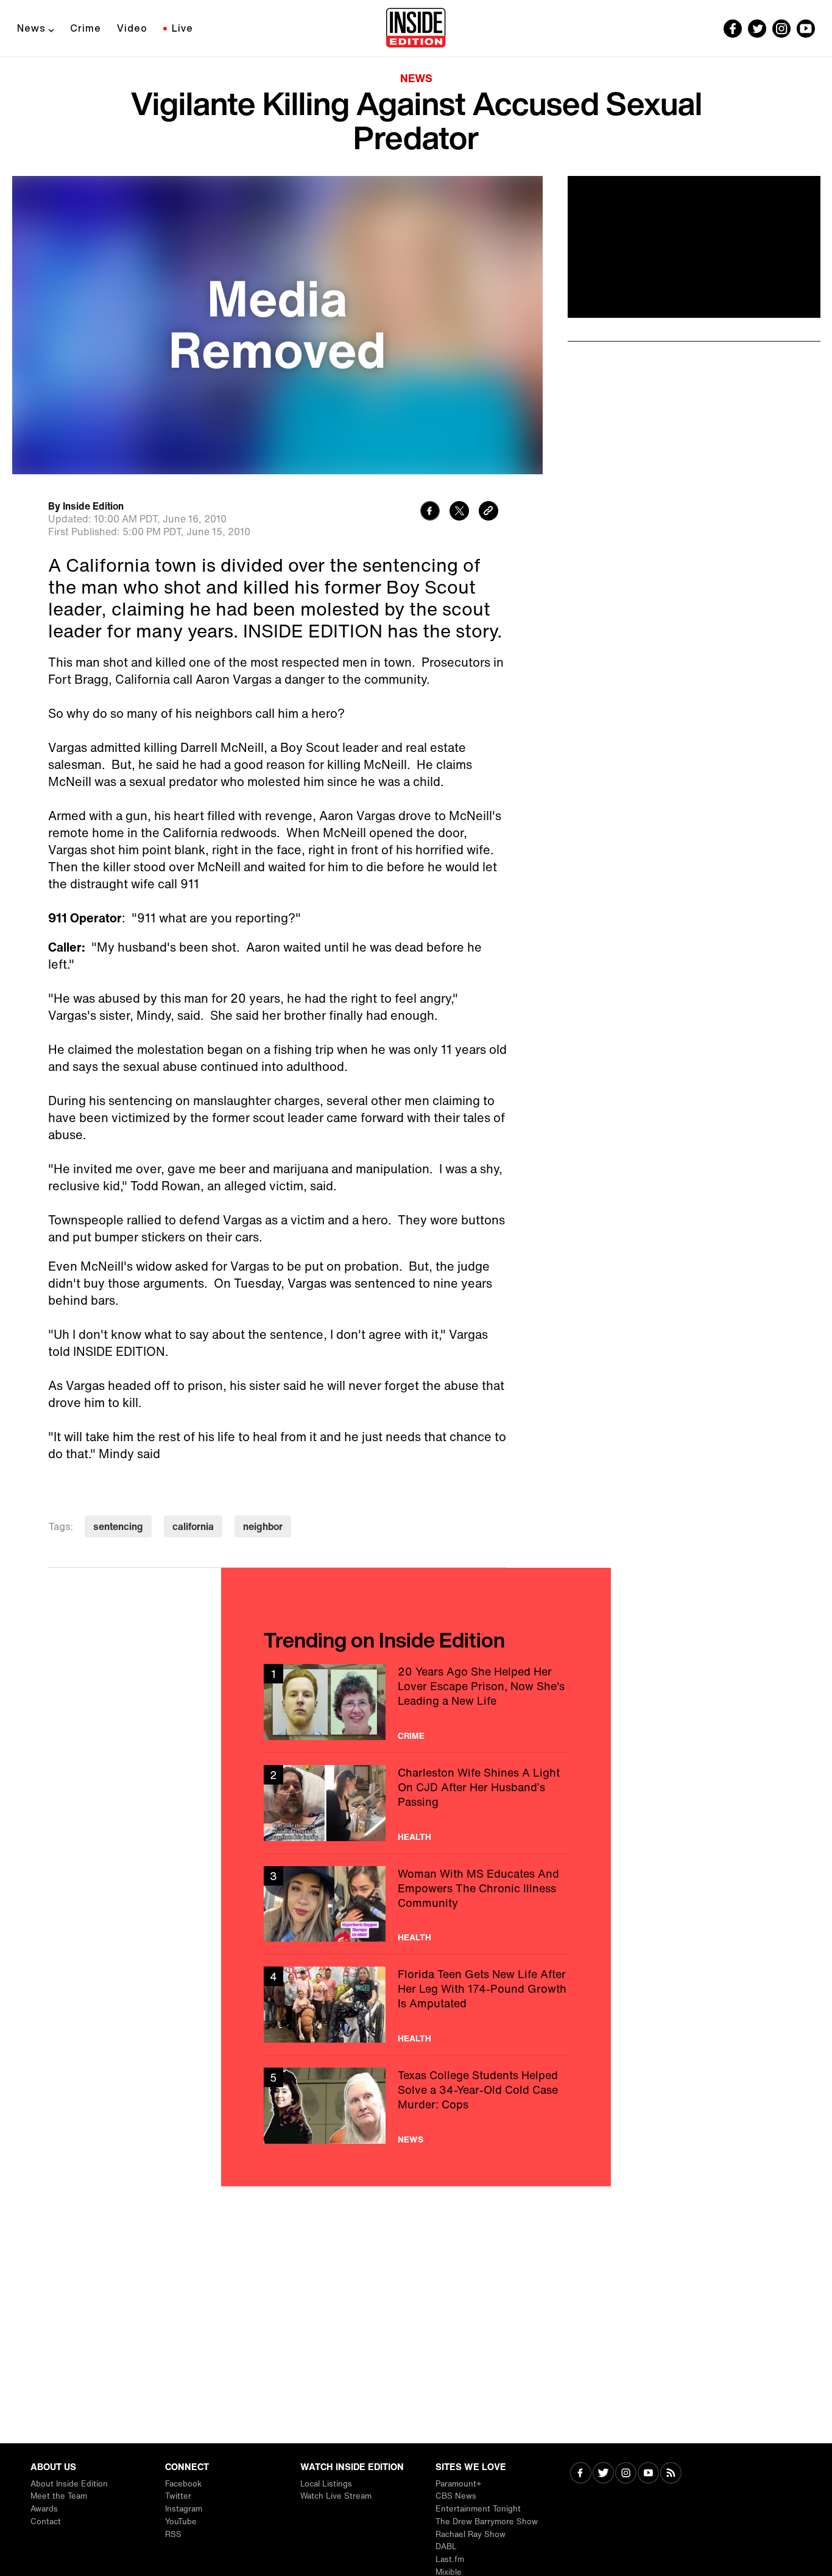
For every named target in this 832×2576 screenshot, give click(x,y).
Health (414, 1837)
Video (132, 28)
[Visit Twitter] (603, 2474)
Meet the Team (59, 2496)
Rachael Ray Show (471, 2534)
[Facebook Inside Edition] (733, 29)
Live (182, 28)
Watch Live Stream (336, 2496)
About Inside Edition (69, 2484)
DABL (446, 2546)
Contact (46, 2522)
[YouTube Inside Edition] (806, 29)
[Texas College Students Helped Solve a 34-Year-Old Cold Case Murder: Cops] (416, 2106)
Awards (44, 2509)
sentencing (118, 1526)
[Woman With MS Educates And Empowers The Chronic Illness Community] (416, 1904)
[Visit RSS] (671, 2474)
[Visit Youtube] (648, 2474)
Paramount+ (458, 2484)
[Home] (416, 29)
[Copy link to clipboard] (488, 512)
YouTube (181, 2522)
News (31, 28)
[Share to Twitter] (459, 512)
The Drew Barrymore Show (487, 2522)
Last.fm (450, 2559)
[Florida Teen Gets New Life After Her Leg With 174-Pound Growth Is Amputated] (416, 2005)
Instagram (184, 2509)
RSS (173, 2534)
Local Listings (326, 2484)
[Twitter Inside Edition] (757, 29)
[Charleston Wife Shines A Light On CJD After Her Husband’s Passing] (416, 1803)
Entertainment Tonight (478, 2509)
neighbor (263, 1526)
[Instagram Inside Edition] (781, 29)
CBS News (456, 2496)
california (193, 1526)
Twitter (178, 2496)
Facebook (183, 2484)
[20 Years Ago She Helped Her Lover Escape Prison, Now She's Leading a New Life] (416, 1702)
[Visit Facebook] (581, 2474)
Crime (86, 28)
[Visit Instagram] (626, 2474)
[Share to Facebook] (430, 512)
